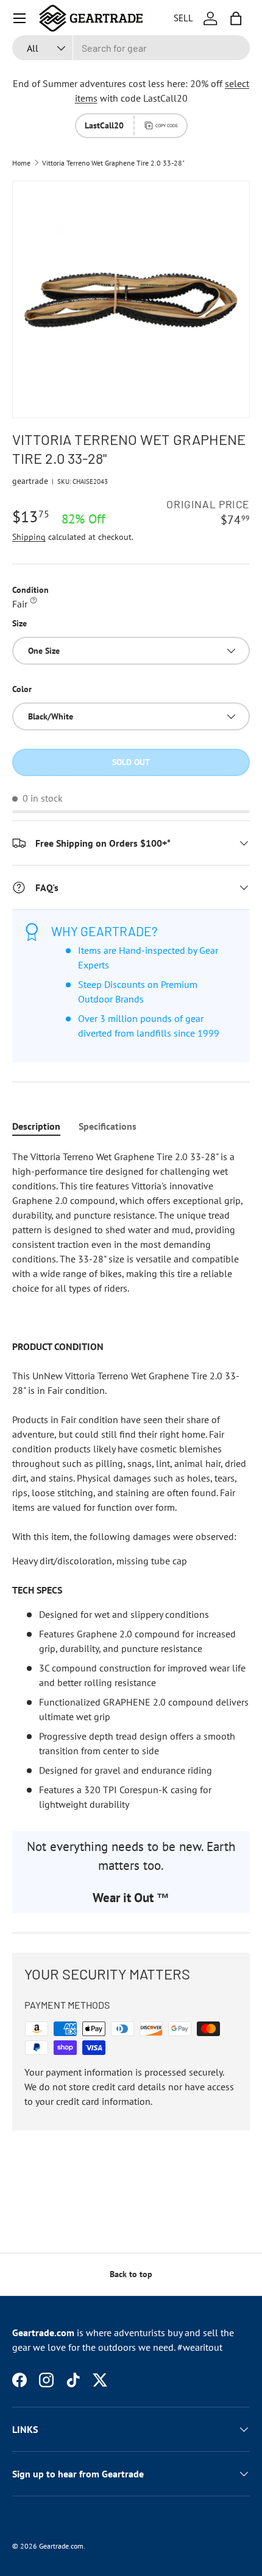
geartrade (30, 481)
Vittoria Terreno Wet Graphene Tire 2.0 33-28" (113, 163)
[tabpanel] (131, 1480)
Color (22, 689)
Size (19, 623)
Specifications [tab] (108, 1126)
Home (21, 163)
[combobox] (131, 48)
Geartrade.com (61, 2546)
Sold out (131, 762)
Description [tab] (36, 1126)
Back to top (131, 2274)
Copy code (167, 125)
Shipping (29, 537)
